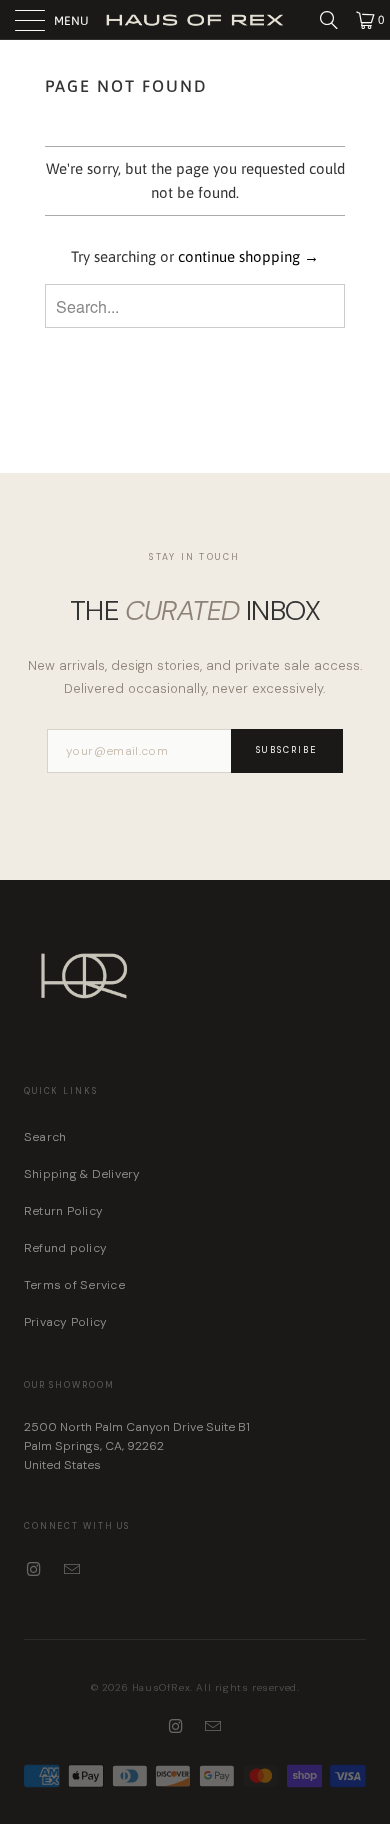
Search (45, 1137)
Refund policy (65, 1248)
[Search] (336, 20)
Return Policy (63, 1211)
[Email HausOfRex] (73, 1570)
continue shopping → (248, 256)
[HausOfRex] (195, 19)
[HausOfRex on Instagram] (35, 1570)
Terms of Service (74, 1285)
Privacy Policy (65, 1322)
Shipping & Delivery (82, 1174)
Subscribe (287, 750)
